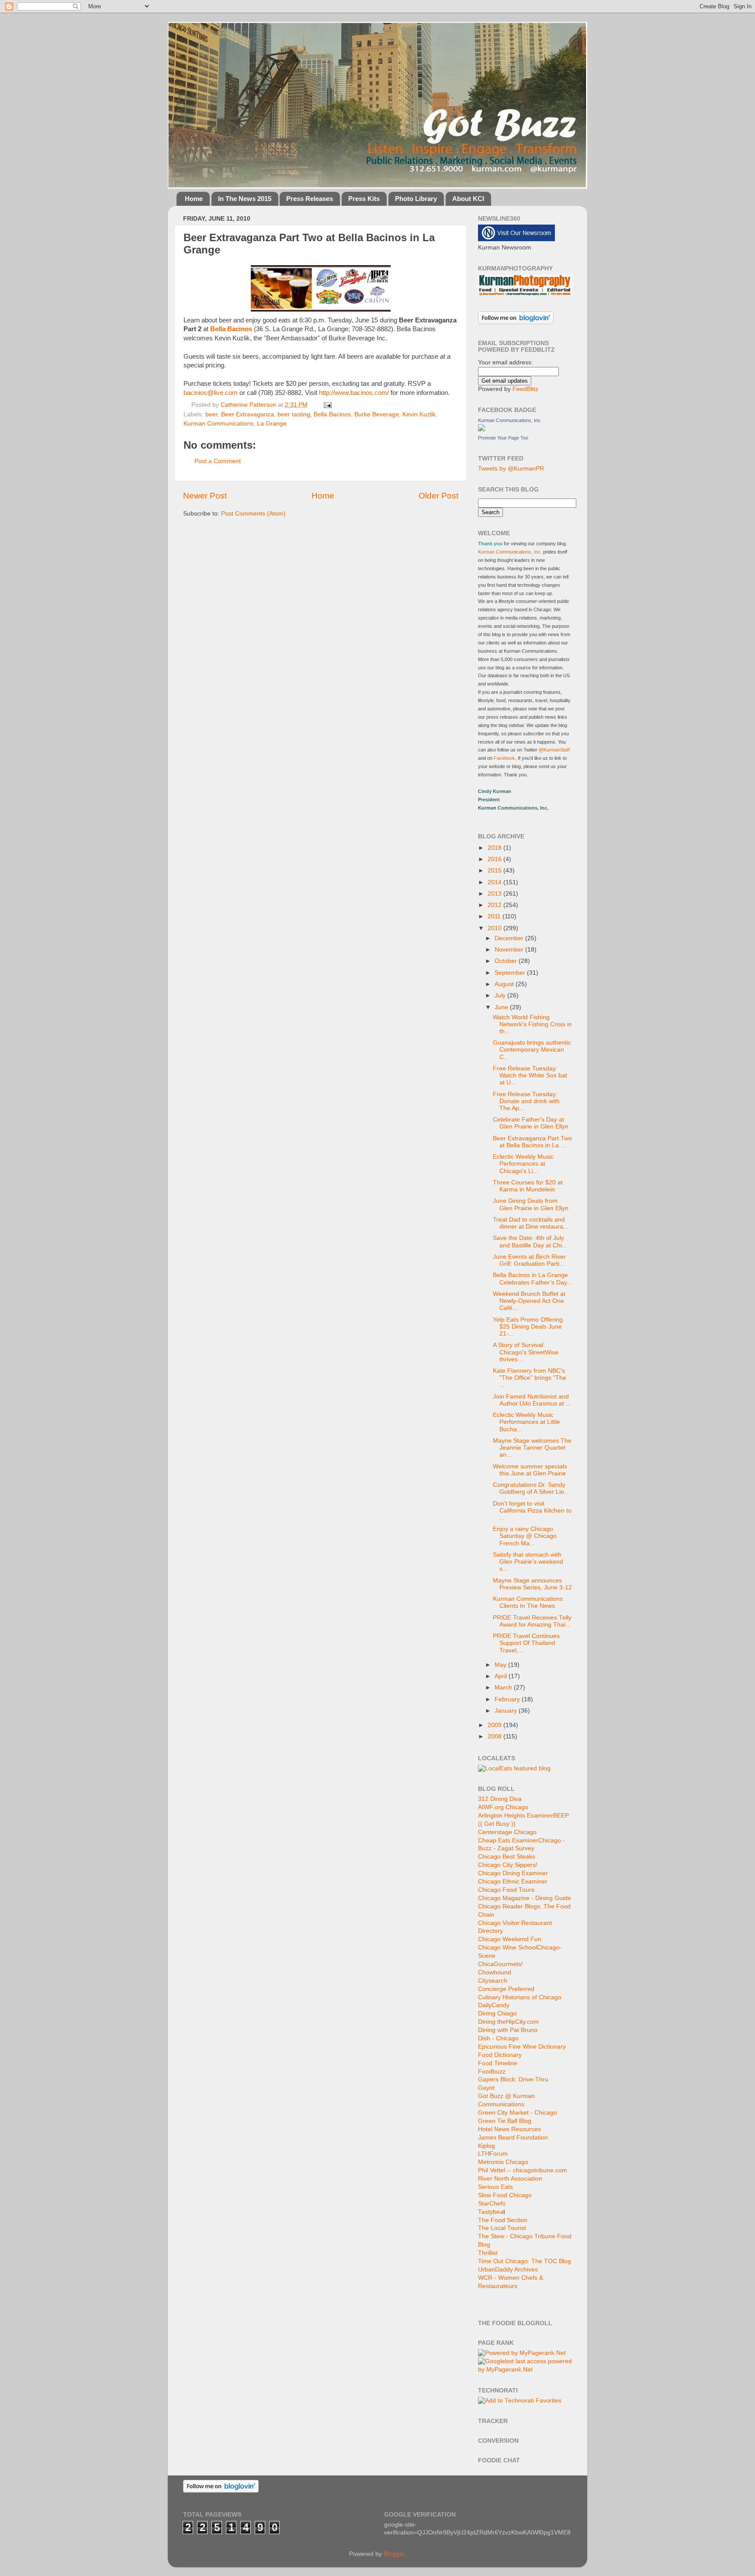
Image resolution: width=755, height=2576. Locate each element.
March (504, 1688)
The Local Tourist (502, 2228)
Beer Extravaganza (248, 414)
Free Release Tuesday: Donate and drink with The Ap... (526, 1101)
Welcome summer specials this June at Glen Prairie (530, 1470)
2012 (495, 905)
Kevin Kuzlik (419, 414)
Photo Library (416, 199)
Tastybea (491, 2212)
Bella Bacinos (332, 414)
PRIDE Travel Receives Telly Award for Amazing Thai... (532, 1621)
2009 (495, 1725)
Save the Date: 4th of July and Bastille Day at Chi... (530, 1241)
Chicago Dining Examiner (513, 1873)
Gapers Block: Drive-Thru (513, 2079)
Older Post (438, 496)
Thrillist (488, 2253)
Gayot (486, 2088)
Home (194, 199)
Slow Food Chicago (505, 2195)
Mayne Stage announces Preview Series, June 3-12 (532, 1584)
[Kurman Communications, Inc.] (481, 429)
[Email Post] (327, 405)
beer (211, 414)
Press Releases (310, 199)
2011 (495, 916)
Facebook (504, 758)
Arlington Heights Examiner (516, 1816)
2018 (495, 848)
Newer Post (205, 496)
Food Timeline (498, 2063)
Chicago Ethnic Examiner (513, 1882)
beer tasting (294, 414)
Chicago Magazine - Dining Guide (525, 1898)
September (511, 973)
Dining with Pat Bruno (508, 2030)
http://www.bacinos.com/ (354, 393)
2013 (495, 894)
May (501, 1665)
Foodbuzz (492, 2072)
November (510, 950)
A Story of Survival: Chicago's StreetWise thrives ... (526, 1352)
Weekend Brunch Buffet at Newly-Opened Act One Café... (529, 1301)
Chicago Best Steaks (507, 1857)
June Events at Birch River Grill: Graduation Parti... (529, 1260)
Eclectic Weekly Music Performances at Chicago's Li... (523, 1164)
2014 (495, 882)
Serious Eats (495, 2187)
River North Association (510, 2179)
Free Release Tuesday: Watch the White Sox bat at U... (530, 1075)
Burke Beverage (377, 414)
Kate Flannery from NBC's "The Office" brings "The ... (530, 1378)
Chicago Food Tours (506, 1890)
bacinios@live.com (211, 393)
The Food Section (503, 2220)
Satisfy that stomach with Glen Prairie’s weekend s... (528, 1562)
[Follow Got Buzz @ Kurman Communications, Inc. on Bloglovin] (516, 322)
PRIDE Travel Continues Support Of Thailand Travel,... (526, 1643)
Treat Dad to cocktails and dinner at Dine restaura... (531, 1223)
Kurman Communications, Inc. (510, 420)
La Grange (272, 424)
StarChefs (492, 2204)
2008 (495, 1736)
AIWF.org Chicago (503, 1807)
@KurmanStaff (554, 750)
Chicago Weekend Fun (510, 1939)
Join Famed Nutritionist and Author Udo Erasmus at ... (532, 1400)
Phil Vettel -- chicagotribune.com (523, 2170)
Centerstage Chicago (507, 1832)
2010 (495, 928)
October (507, 961)
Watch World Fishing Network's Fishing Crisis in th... (532, 1024)
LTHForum (493, 2154)
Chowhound (495, 1972)
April (502, 1676)
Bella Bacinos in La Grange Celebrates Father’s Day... (532, 1279)
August (505, 984)
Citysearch (493, 1981)
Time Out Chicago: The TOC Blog (525, 2261)
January (507, 1711)
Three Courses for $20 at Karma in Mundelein (528, 1186)
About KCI (468, 199)
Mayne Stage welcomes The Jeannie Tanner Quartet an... (532, 1448)
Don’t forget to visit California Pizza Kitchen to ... (532, 1511)
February (508, 1699)
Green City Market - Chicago (518, 2113)
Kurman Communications (218, 424)
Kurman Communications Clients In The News (528, 1602)
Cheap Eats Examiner (508, 1840)
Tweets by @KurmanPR (511, 469)
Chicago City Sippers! (508, 1865)
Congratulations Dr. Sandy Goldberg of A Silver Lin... (531, 1488)
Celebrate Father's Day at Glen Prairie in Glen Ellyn (531, 1123)
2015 (495, 871)
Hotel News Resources (509, 2129)
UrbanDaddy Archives (508, 2270)
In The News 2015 (245, 199)
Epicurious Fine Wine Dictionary (522, 2047)
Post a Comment (218, 461)
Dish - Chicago (498, 2038)
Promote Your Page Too (503, 438)
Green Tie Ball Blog (505, 2121)
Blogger (394, 2554)
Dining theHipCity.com (508, 2022)
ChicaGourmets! (500, 1964)
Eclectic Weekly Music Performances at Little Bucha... (526, 1422)
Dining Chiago (497, 2013)
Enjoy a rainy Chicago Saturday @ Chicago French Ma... (525, 1536)
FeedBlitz (525, 389)
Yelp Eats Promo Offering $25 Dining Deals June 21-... (528, 1327)
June (502, 1007)
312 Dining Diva (500, 1799)
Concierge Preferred (506, 1989)
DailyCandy (494, 2005)
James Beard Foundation (513, 2138)
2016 (495, 859)
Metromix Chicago (503, 2162)
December (510, 938)
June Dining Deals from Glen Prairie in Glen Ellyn (531, 1204)
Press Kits (364, 199)
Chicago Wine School (507, 1948)
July (501, 995)
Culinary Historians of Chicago (520, 1997)
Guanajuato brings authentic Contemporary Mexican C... (532, 1050)
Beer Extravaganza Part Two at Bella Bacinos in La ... (532, 1142)
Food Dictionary (500, 2055)
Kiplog (487, 2146)
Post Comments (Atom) (253, 514)
